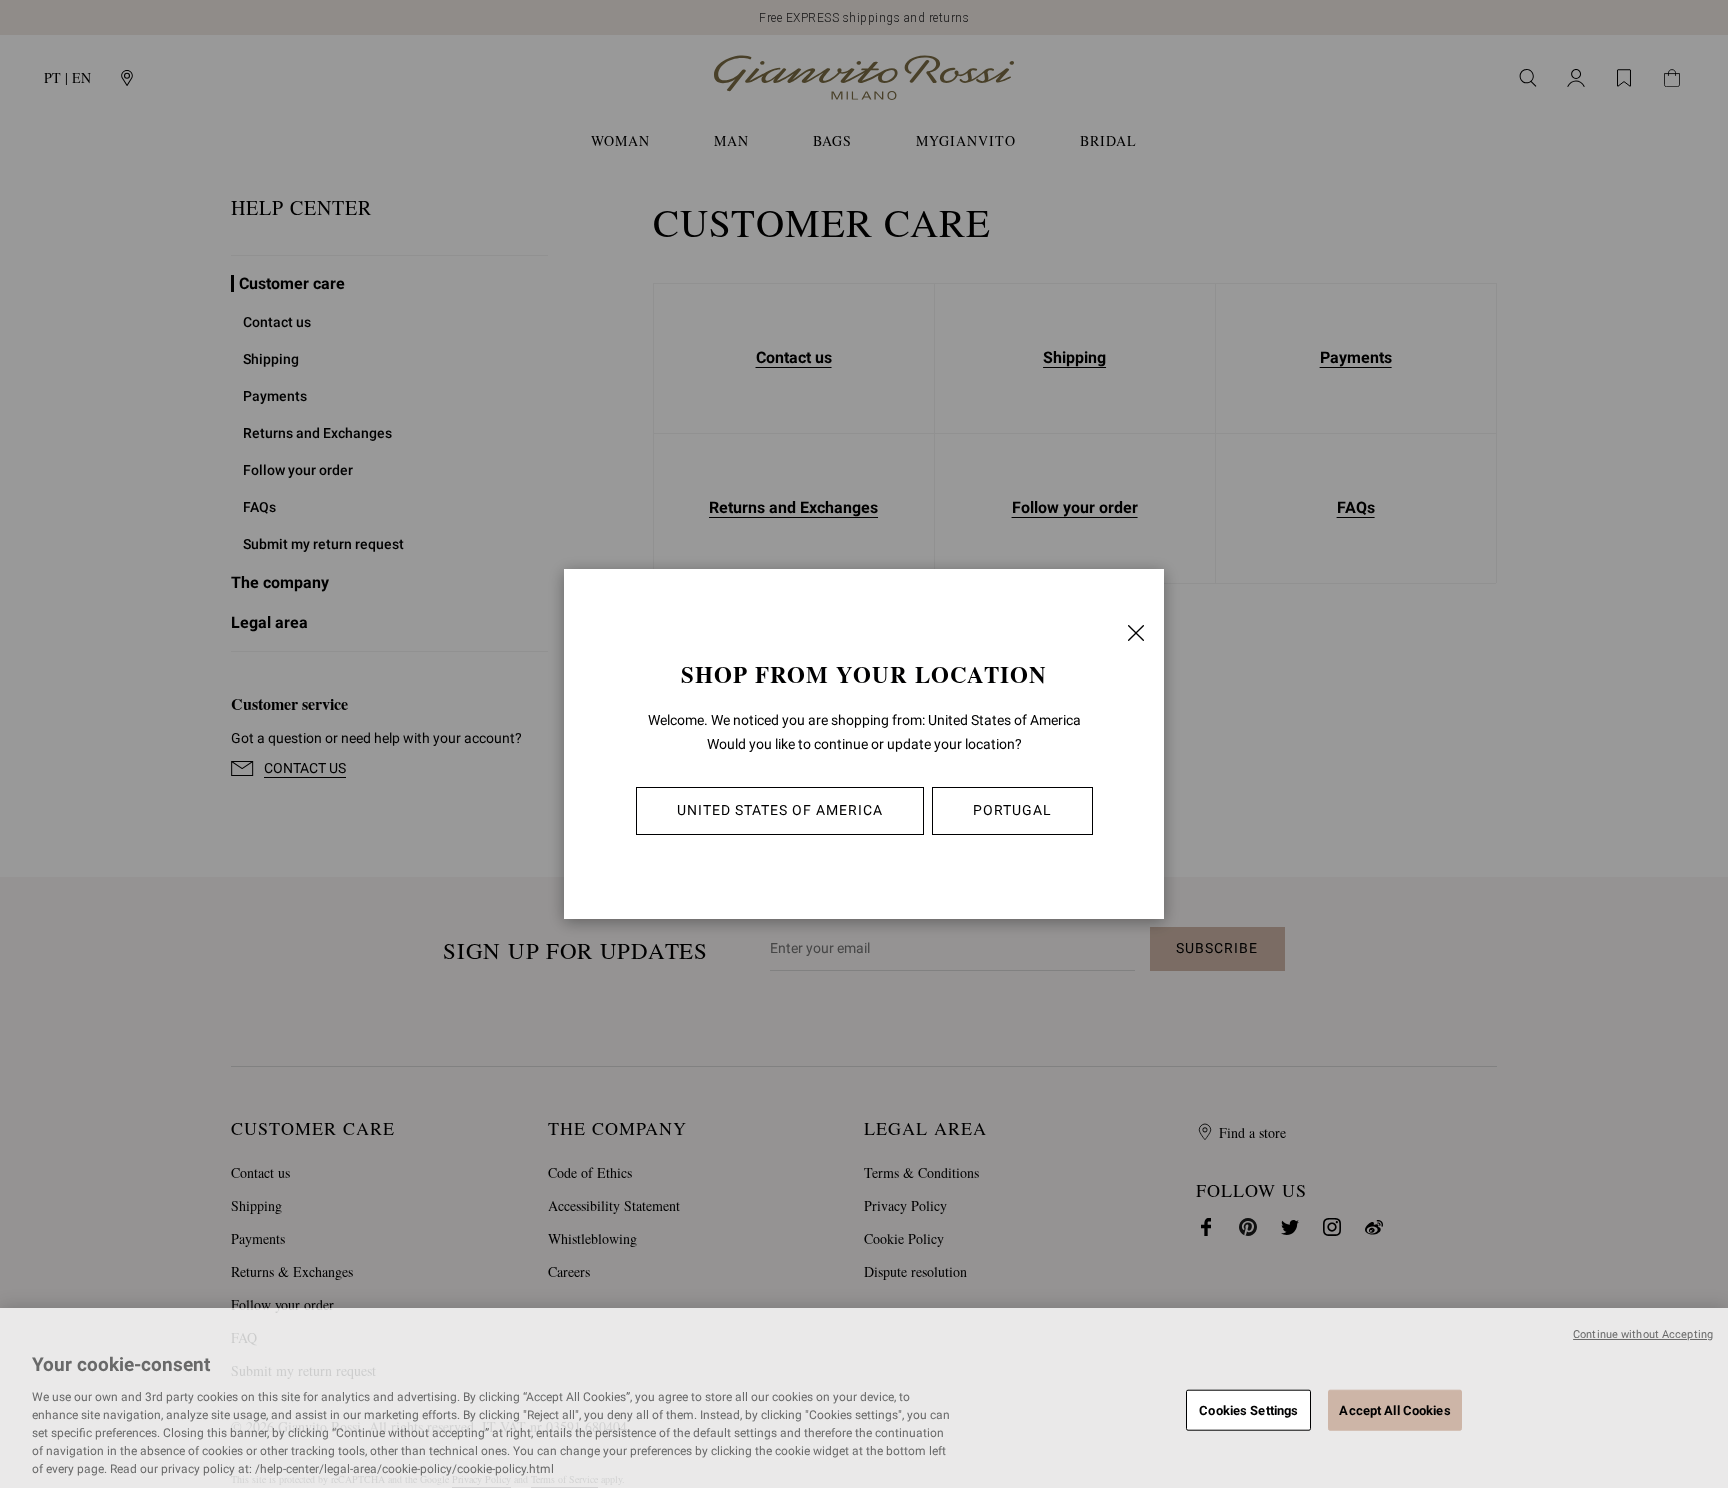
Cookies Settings (1248, 1409)
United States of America (780, 810)
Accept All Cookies (1394, 1409)
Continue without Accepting (1643, 1334)
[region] (864, 1398)
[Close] (1136, 633)
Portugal (1012, 810)
